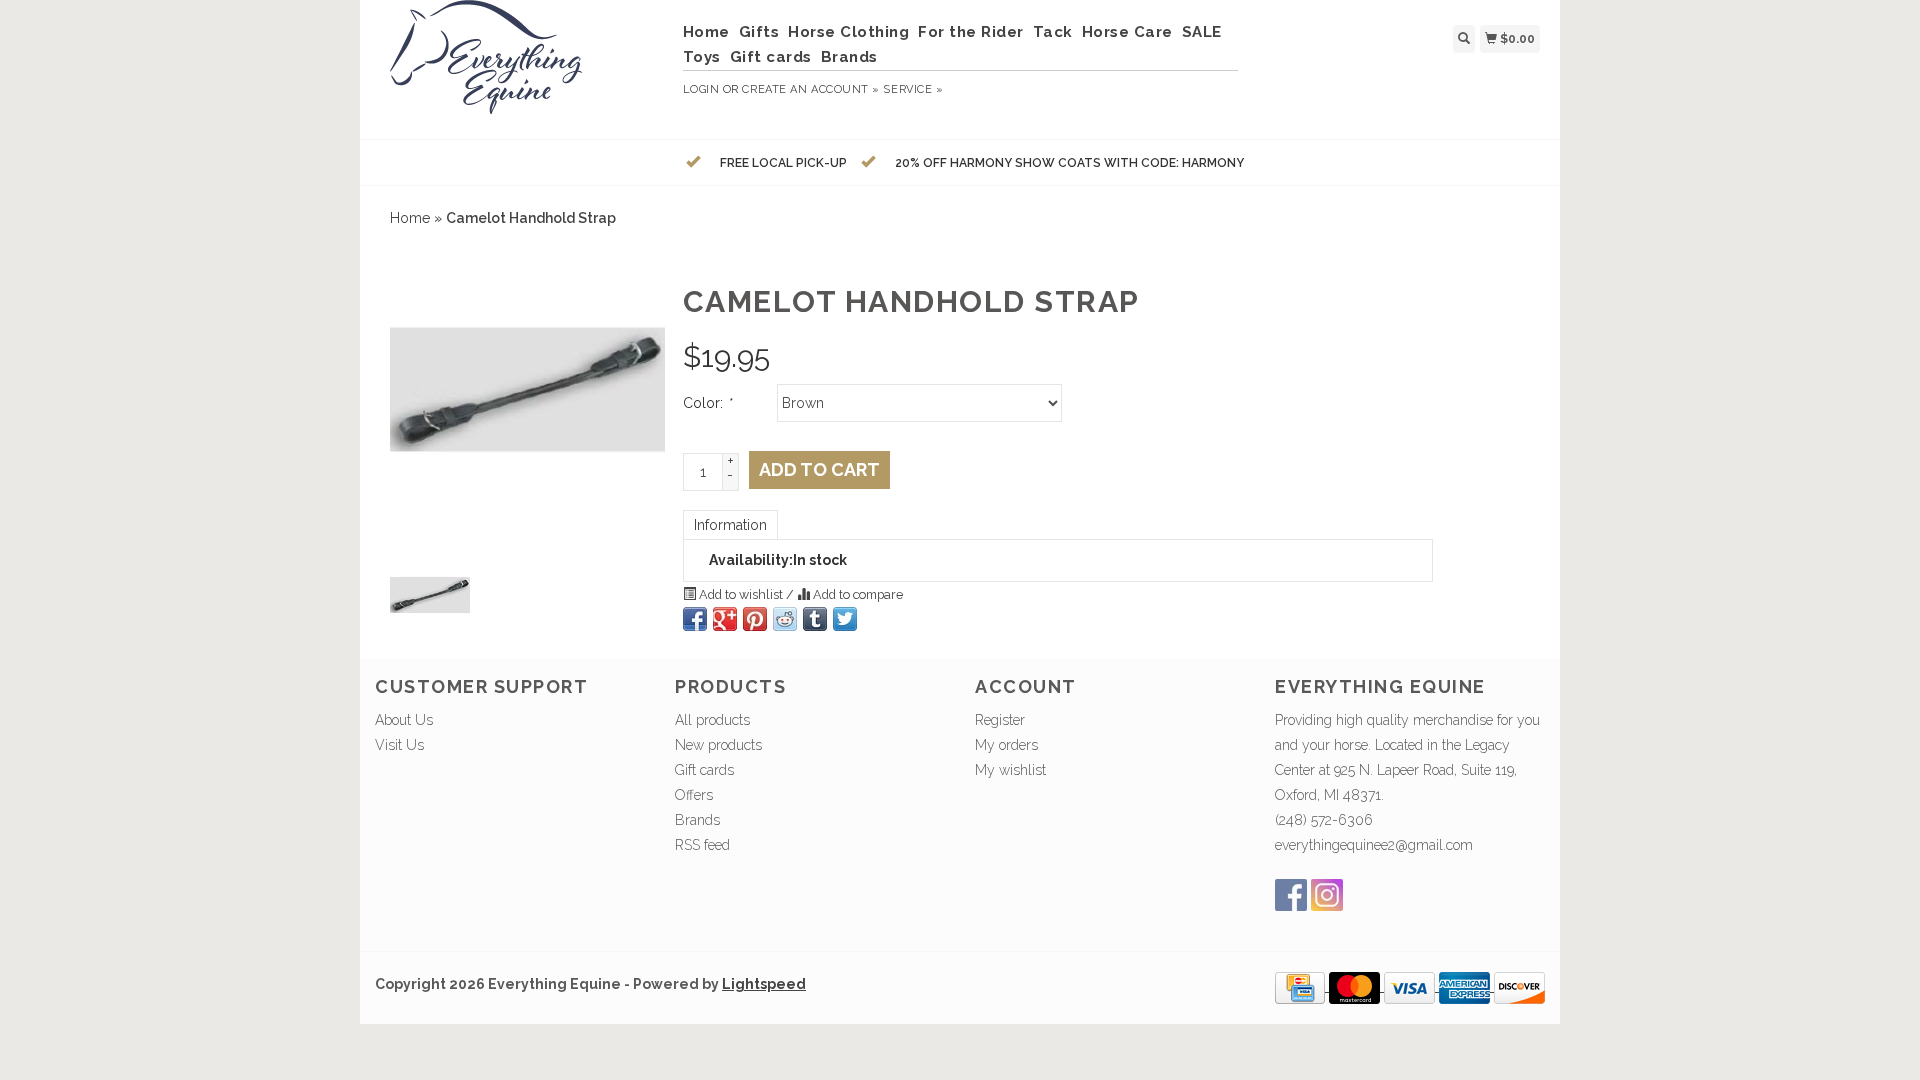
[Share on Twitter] (845, 619)
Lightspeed (764, 984)
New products (718, 745)
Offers (694, 795)
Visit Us (399, 745)
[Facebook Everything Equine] (1291, 895)
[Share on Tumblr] (815, 619)
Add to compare (856, 594)
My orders (1006, 745)
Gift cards (771, 57)
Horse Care (1127, 32)
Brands (849, 57)
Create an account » (810, 89)
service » (913, 89)
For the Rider (971, 32)
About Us (404, 720)
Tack (1053, 32)
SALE (1202, 32)
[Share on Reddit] (785, 619)
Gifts (759, 32)
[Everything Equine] (521, 67)
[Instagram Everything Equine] (1327, 895)
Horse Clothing (848, 32)
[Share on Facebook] (695, 619)
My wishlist (1010, 770)
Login (701, 89)
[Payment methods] (1302, 986)
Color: (707, 403)
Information (730, 525)
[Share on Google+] (725, 619)
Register (1000, 720)
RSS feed (702, 845)
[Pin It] (755, 619)
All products (712, 720)
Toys (702, 57)
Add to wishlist (741, 594)
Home (706, 32)
